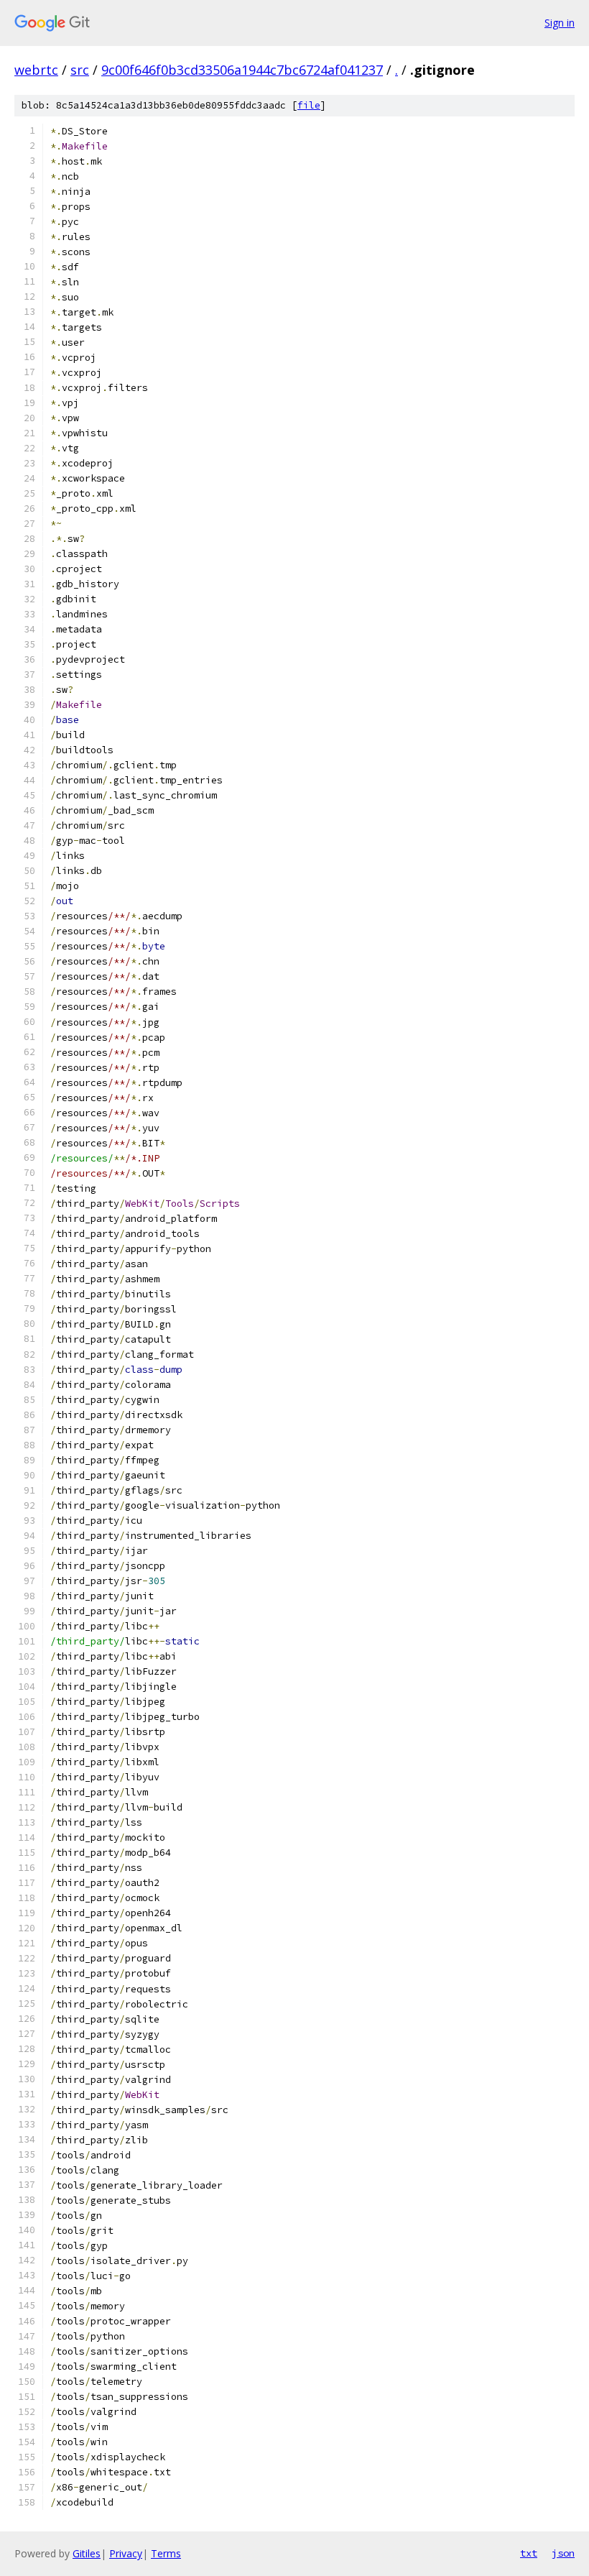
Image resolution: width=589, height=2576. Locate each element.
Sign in (560, 23)
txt (529, 2553)
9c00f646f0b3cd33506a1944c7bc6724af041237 (242, 70)
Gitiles (87, 2553)
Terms (166, 2553)
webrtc (36, 70)
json (563, 2553)
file (309, 105)
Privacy (126, 2553)
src (80, 70)
